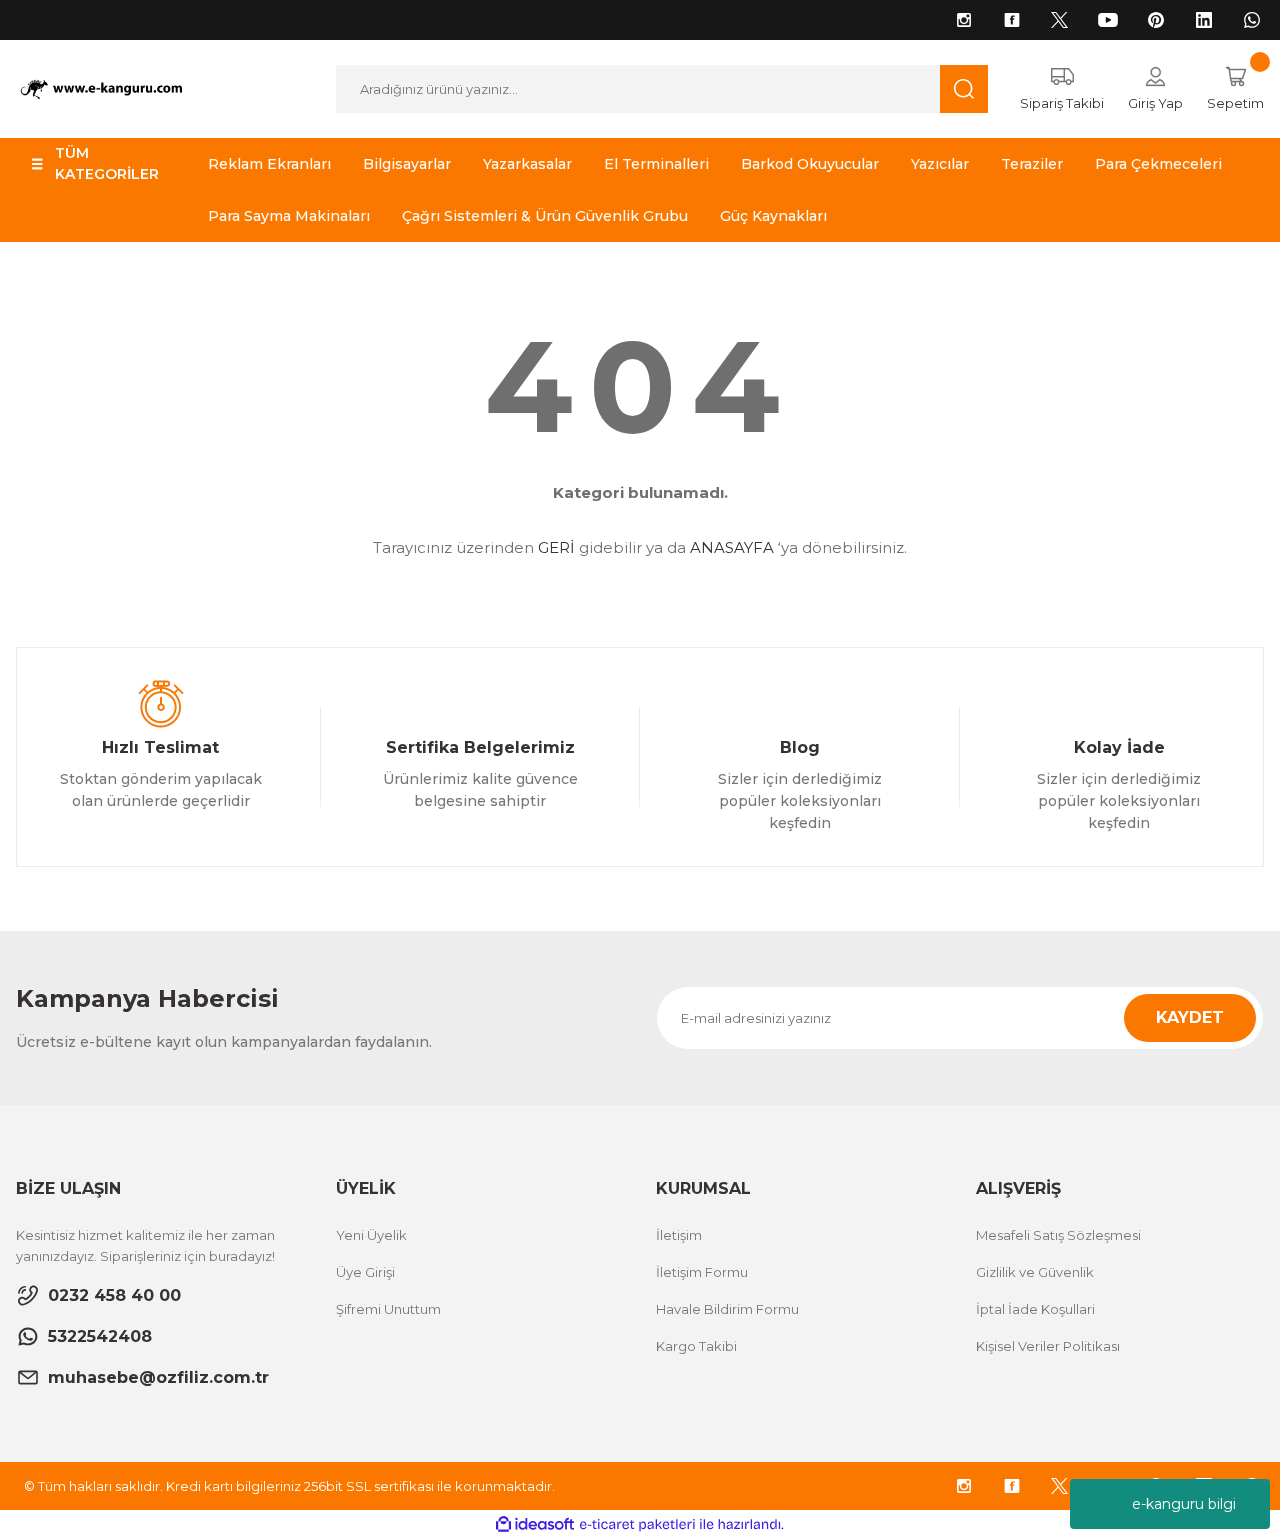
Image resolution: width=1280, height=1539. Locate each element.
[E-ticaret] (637, 1525)
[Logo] (106, 87)
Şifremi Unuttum (388, 1309)
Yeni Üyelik (371, 1235)
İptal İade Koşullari (1035, 1309)
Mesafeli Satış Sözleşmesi (1058, 1235)
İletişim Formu (702, 1272)
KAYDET (1190, 1017)
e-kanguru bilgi (1184, 1504)
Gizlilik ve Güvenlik (1035, 1272)
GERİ (556, 547)
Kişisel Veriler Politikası (1048, 1346)
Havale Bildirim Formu (727, 1309)
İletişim (679, 1235)
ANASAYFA (732, 547)
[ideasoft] (535, 1524)
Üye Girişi (365, 1272)
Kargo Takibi (696, 1346)
